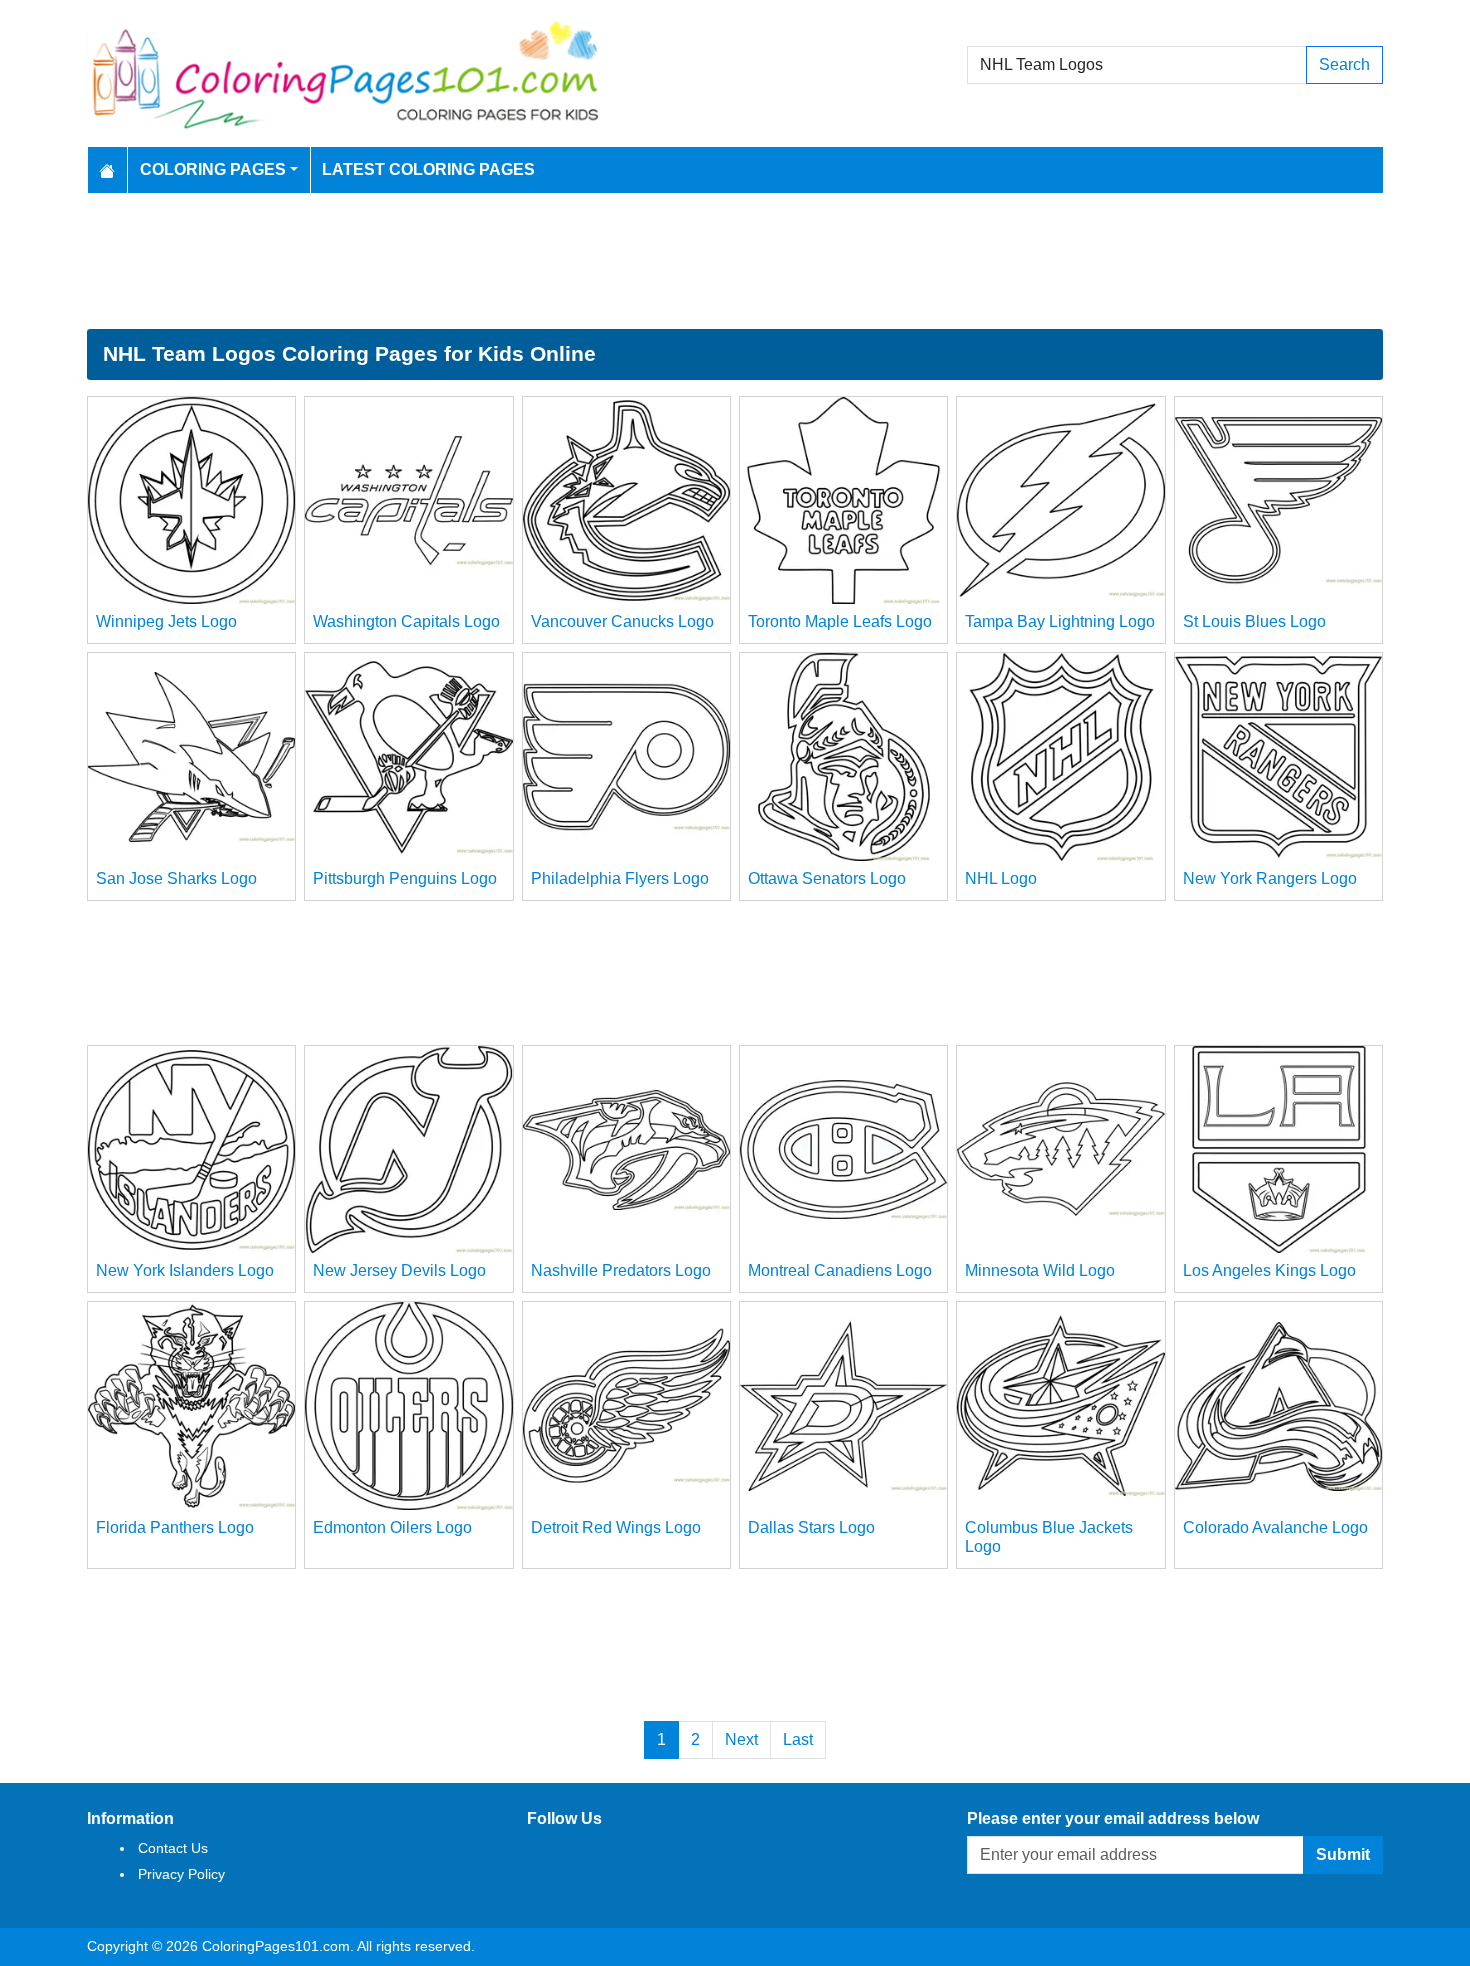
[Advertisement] (735, 261)
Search (1344, 64)
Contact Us (173, 1848)
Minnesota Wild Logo (1040, 1270)
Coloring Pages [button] (213, 169)
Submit (1343, 1854)
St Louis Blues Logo (1254, 621)
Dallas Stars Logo (811, 1527)
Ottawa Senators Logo (827, 878)
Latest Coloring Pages (428, 169)
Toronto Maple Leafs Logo (840, 621)
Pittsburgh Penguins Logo (405, 878)
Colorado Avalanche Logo (1275, 1527)
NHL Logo (1001, 878)
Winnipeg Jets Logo (166, 621)
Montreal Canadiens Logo (840, 1270)
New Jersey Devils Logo (399, 1270)
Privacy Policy (181, 1874)
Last (798, 1739)
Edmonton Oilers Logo (392, 1527)
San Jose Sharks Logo (176, 878)
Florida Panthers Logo (175, 1527)
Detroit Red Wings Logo (616, 1527)
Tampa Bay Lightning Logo (1060, 621)
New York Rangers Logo (1270, 878)
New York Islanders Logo (185, 1270)
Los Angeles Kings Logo (1269, 1270)
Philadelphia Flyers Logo (620, 878)
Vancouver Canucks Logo (622, 621)
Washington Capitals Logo (406, 621)
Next (741, 1739)
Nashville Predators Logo (621, 1270)
